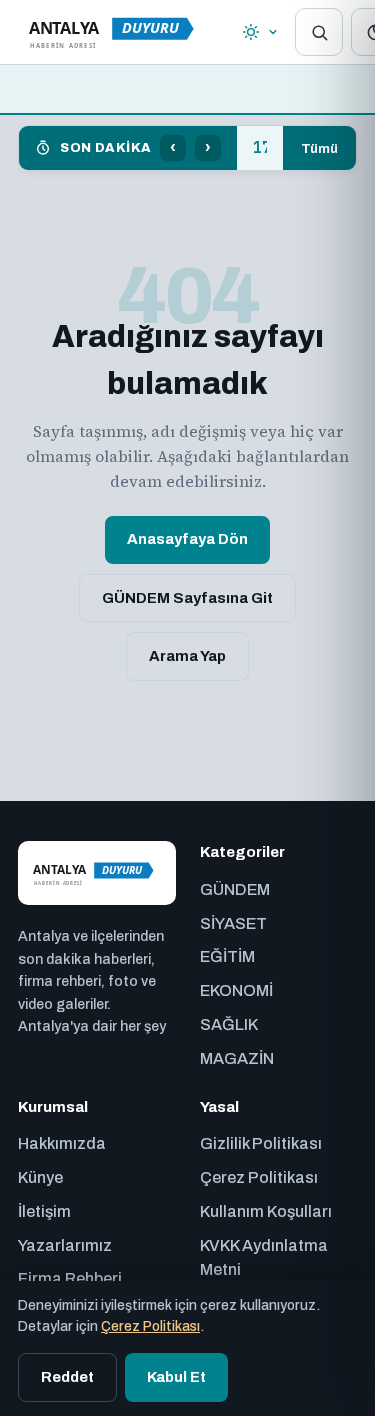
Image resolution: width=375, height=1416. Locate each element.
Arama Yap (187, 656)
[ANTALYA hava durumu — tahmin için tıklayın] (260, 32)
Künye (40, 1177)
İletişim (44, 1211)
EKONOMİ (236, 990)
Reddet (67, 1377)
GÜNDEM (235, 889)
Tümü (319, 148)
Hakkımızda (62, 1143)
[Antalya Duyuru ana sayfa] (116, 32)
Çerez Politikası (259, 1177)
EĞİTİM (227, 956)
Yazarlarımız (65, 1245)
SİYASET (233, 923)
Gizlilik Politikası (261, 1143)
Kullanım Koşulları (266, 1211)
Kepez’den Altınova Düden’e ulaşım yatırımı (260, 148)
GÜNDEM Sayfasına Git (187, 598)
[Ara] (319, 32)
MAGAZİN (237, 1058)
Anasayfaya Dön (187, 539)
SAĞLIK (229, 1024)
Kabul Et (176, 1377)
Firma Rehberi (70, 1278)
